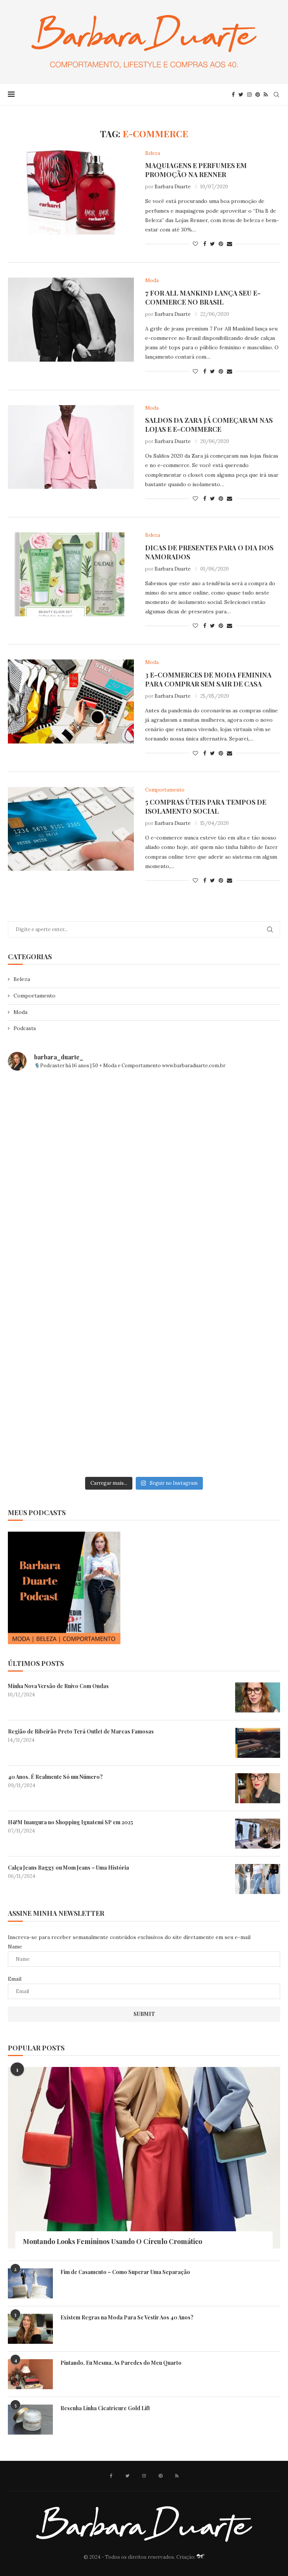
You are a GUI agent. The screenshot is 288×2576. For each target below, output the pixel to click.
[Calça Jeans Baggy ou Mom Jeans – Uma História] (258, 1879)
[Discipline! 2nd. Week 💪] (213, 1117)
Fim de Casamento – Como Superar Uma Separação (125, 2272)
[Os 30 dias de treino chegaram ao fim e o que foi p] (75, 1117)
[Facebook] (233, 95)
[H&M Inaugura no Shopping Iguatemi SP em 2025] (258, 1834)
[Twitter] (241, 95)
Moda (20, 1012)
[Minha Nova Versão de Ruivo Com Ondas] (258, 1697)
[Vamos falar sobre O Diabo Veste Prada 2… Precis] (213, 1196)
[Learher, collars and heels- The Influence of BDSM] (75, 1275)
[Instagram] (249, 95)
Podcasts (25, 1028)
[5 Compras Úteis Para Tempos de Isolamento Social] (71, 829)
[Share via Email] (229, 244)
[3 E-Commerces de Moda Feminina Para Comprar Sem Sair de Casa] (71, 701)
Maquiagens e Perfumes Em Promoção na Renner (196, 170)
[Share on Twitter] (212, 244)
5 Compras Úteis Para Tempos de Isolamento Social (206, 807)
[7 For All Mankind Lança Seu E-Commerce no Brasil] (71, 320)
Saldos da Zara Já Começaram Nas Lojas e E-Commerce (209, 425)
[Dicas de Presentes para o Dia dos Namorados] (71, 574)
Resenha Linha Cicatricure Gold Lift (105, 2408)
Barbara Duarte (172, 187)
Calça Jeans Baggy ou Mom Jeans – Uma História (68, 1868)
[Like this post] (195, 244)
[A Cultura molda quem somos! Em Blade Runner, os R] (75, 1354)
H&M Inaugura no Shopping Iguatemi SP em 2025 (70, 1822)
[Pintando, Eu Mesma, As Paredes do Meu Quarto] (30, 2374)
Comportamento (34, 996)
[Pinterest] (258, 95)
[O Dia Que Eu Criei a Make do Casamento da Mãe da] (213, 1354)
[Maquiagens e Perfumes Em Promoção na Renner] (71, 192)
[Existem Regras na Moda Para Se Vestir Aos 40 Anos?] (30, 2329)
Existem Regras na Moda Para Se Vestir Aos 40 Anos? (127, 2317)
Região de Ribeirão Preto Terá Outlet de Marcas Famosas (81, 1731)
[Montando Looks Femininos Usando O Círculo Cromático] (144, 2158)
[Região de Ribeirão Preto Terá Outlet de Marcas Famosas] (258, 1743)
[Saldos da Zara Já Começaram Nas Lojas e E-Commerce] (71, 447)
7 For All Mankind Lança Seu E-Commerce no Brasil (203, 297)
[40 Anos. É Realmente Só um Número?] (258, 1788)
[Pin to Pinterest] (221, 244)
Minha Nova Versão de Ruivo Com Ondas (58, 1686)
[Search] (276, 95)
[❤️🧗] (75, 1196)
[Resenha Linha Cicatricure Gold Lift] (30, 2420)
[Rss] (266, 95)
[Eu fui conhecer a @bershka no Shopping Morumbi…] (213, 1275)
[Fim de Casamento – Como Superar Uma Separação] (30, 2283)
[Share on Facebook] (205, 244)
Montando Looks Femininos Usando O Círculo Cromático (112, 2241)
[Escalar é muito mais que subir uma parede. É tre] (75, 1433)
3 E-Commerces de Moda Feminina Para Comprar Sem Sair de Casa (208, 679)
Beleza (22, 979)
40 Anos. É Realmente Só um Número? (55, 1777)
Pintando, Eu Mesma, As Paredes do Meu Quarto (121, 2363)
